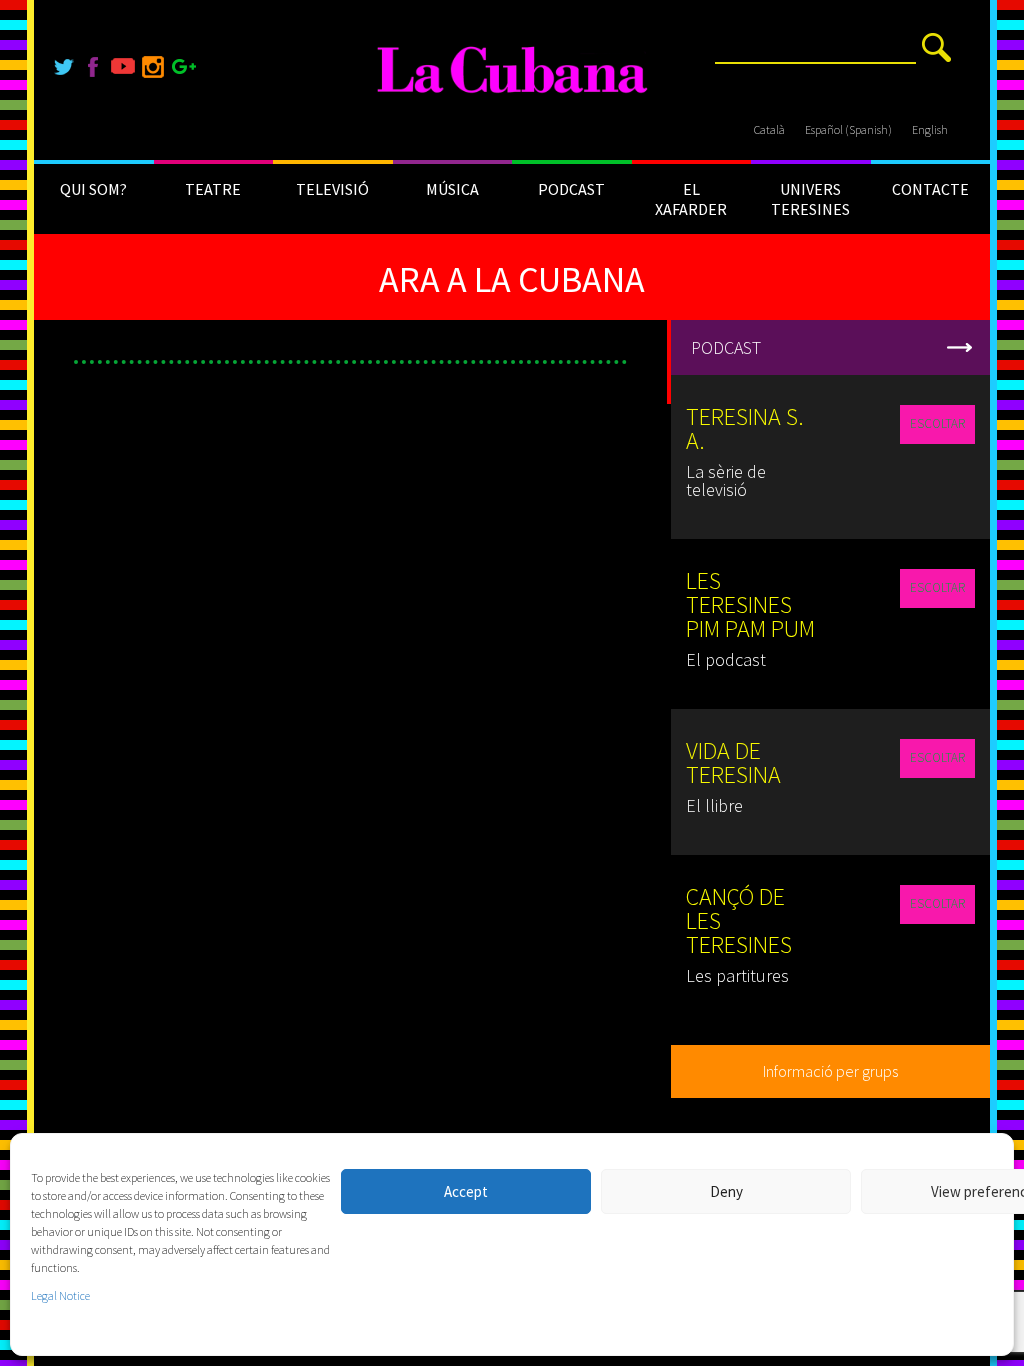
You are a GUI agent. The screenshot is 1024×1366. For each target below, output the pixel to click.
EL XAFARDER (691, 199)
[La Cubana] (512, 70)
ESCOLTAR (937, 423)
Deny (726, 1191)
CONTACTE (930, 189)
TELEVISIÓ (332, 189)
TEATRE (213, 189)
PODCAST (571, 189)
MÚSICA (452, 189)
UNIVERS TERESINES (810, 199)
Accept (466, 1191)
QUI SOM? (93, 189)
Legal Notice (60, 1295)
